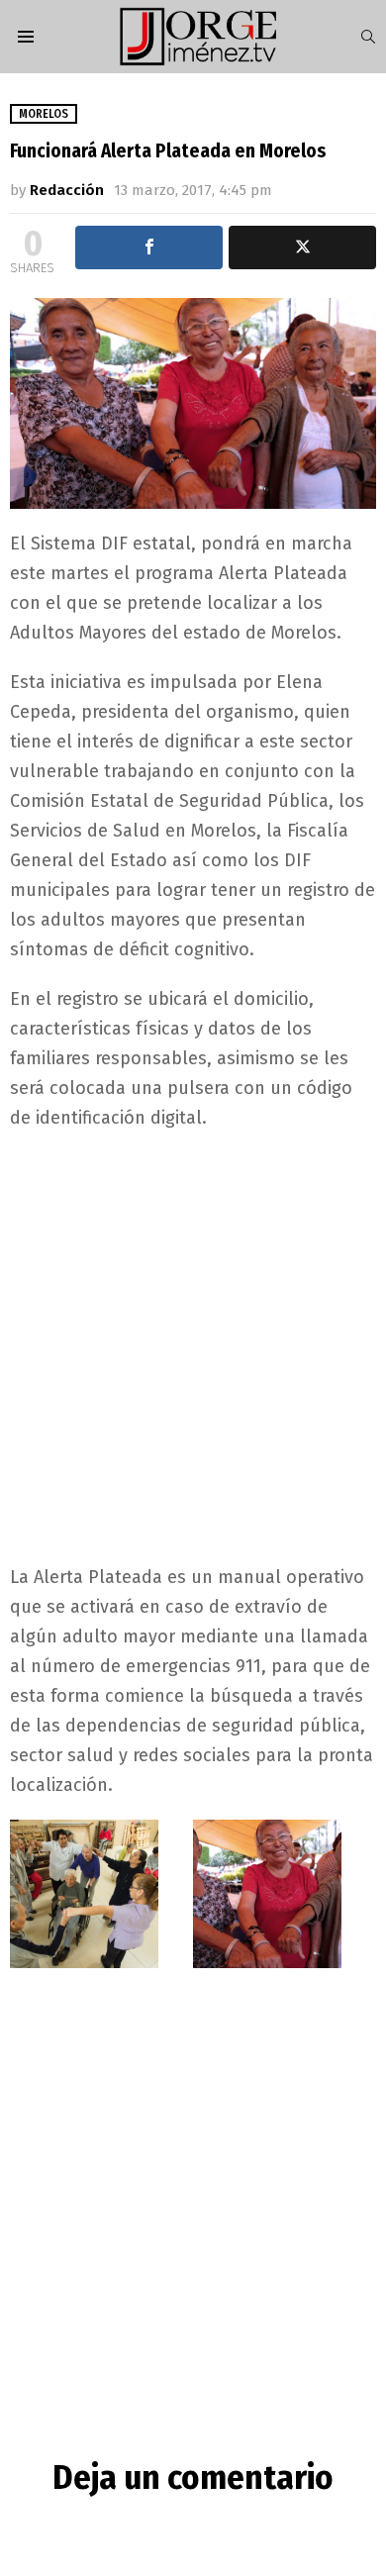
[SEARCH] (368, 37)
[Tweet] (302, 248)
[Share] (149, 248)
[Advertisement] (193, 1345)
